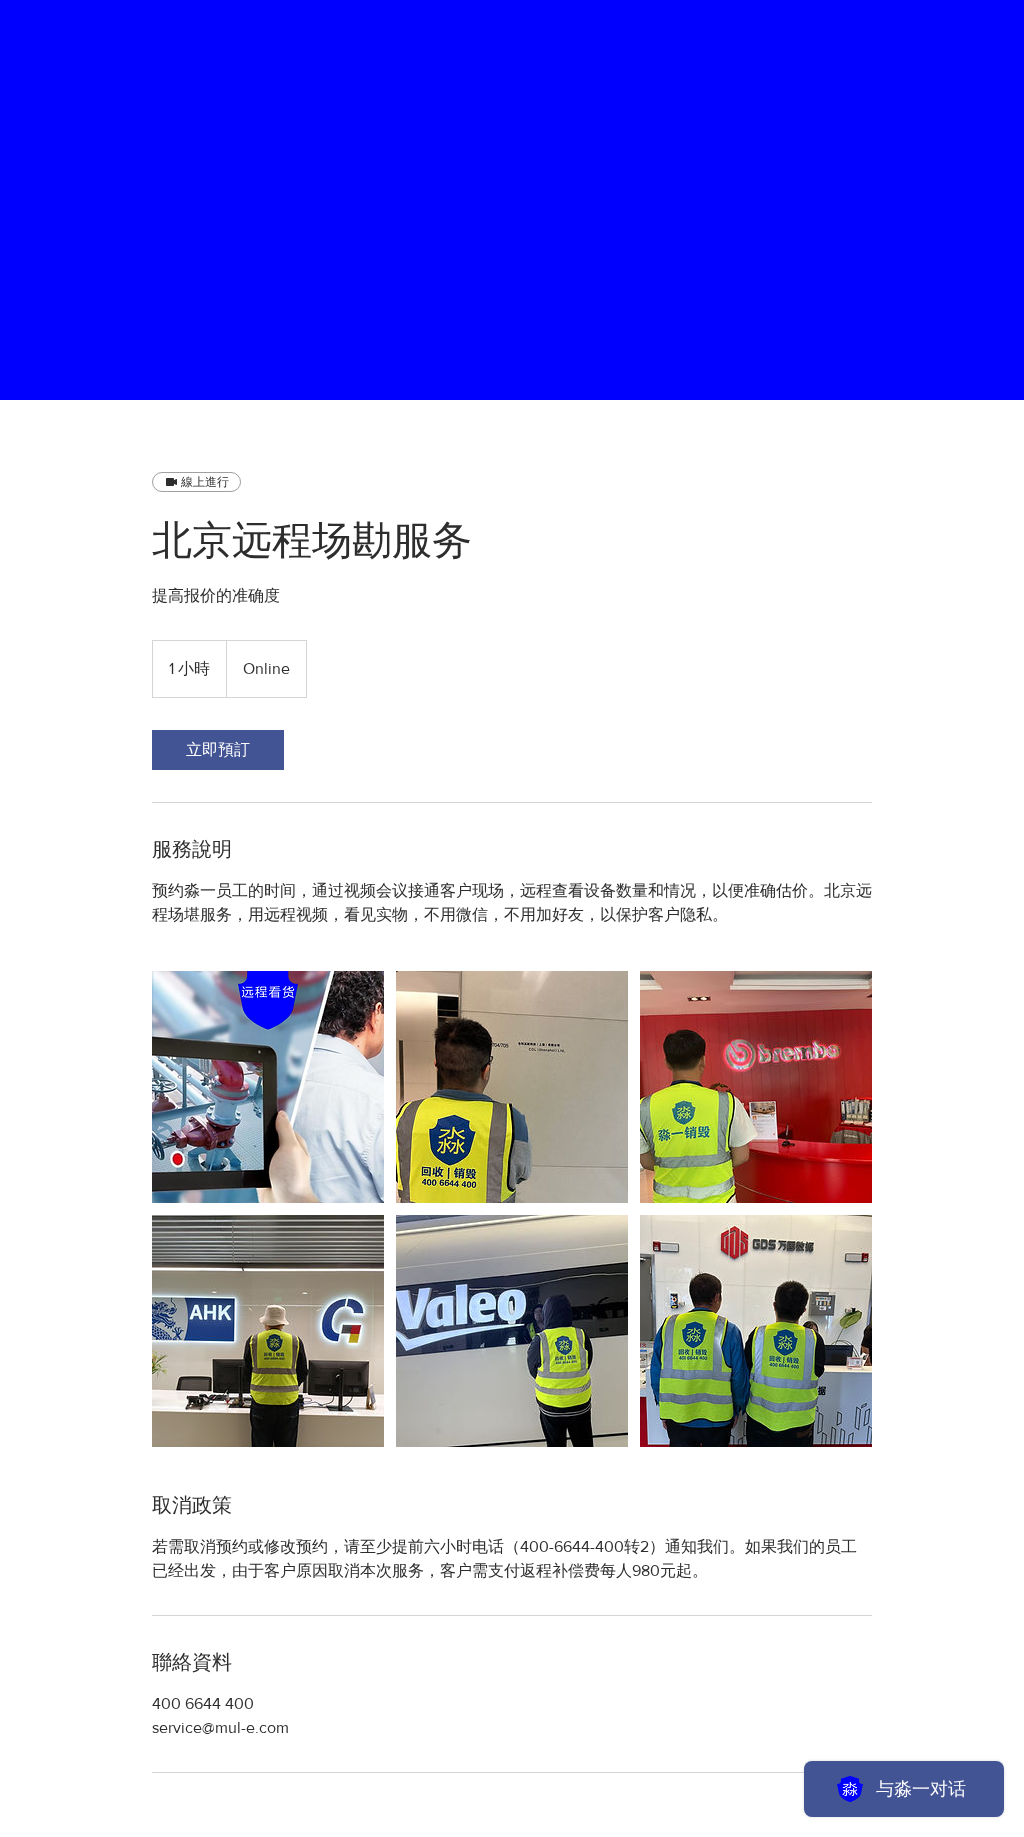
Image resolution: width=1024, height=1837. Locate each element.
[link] (218, 750)
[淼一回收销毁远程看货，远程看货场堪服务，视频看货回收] (268, 1087)
